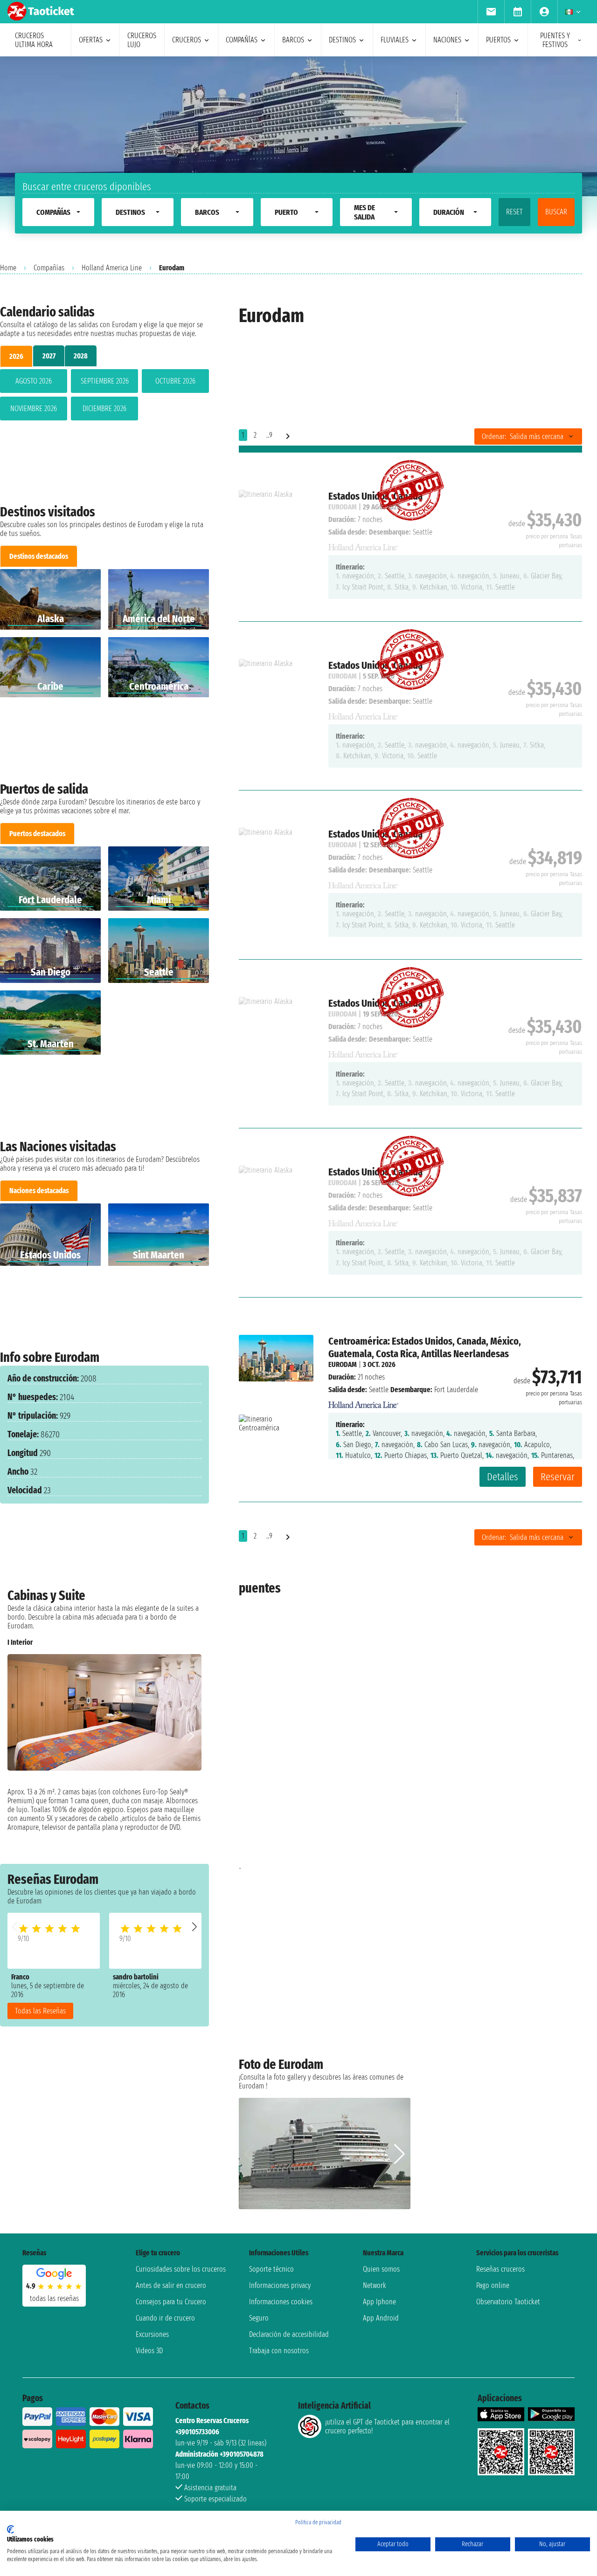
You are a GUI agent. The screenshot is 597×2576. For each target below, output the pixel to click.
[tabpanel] (104, 397)
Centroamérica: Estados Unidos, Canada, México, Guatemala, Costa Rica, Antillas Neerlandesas (425, 1347)
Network (375, 2285)
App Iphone (379, 2302)
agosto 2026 (34, 381)
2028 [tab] (81, 356)
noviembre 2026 (34, 409)
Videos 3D (149, 2351)
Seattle (379, 1390)
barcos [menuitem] (293, 40)
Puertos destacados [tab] (37, 834)
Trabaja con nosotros (279, 2351)
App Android (381, 2318)
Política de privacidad (318, 2522)
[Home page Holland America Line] (363, 1402)
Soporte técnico (271, 2269)
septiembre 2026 (105, 381)
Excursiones (152, 2334)
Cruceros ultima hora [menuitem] (34, 40)
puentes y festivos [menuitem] (555, 40)
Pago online (493, 2285)
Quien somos (381, 2269)
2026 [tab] (16, 356)
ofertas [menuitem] (91, 40)
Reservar (558, 1477)
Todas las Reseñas (40, 2011)
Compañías (49, 268)
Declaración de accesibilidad (289, 2334)
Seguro (259, 2318)
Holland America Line (112, 268)
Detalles (503, 1477)
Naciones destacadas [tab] (39, 1191)
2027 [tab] (49, 356)
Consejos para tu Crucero (171, 2302)
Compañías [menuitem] (242, 40)
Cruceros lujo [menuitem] (142, 40)
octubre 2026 (175, 381)
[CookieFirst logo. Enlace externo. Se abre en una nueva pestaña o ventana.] (10, 2529)
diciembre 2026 (104, 409)
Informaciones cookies (281, 2302)
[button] (194, 1927)
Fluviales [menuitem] (395, 40)
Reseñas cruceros (500, 2269)
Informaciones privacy (280, 2285)
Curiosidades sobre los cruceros (181, 2269)
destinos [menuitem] (342, 40)
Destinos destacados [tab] (39, 556)
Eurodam (343, 1364)
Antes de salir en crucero (171, 2285)
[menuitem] (491, 12)
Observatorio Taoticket (508, 2302)
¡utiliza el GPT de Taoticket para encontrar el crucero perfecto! (387, 2426)
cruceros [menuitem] (187, 40)
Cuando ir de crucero (165, 2318)
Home (8, 268)
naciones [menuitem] (447, 40)
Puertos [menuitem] (498, 40)
